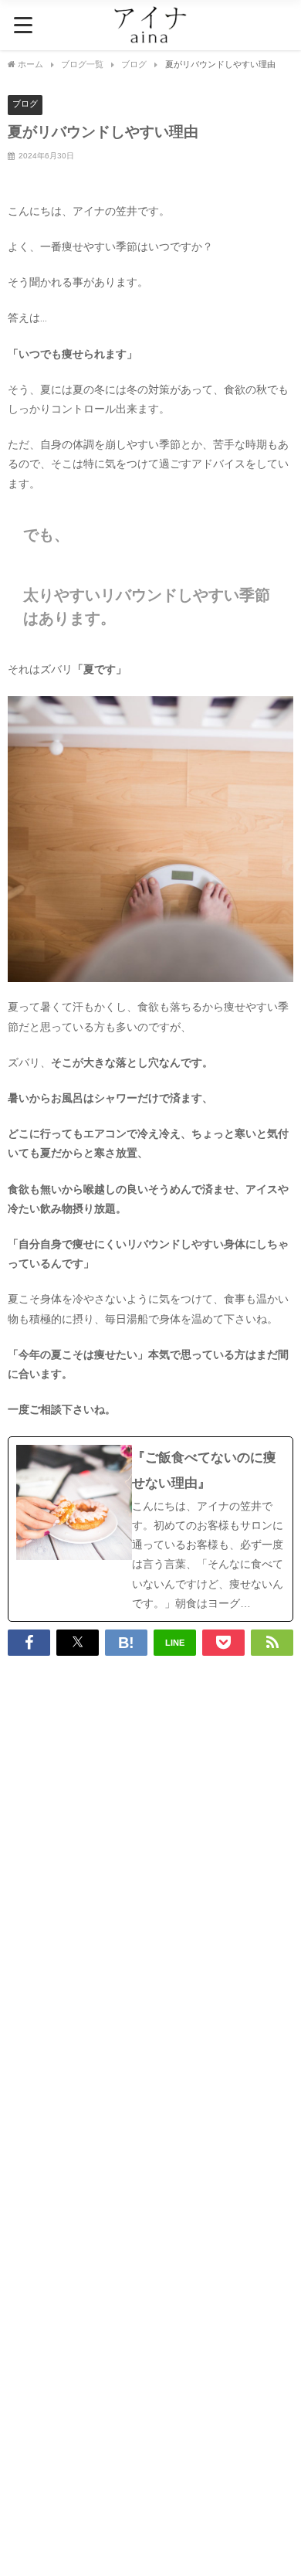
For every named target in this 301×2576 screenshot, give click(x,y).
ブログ (25, 104)
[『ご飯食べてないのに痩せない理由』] (150, 1529)
